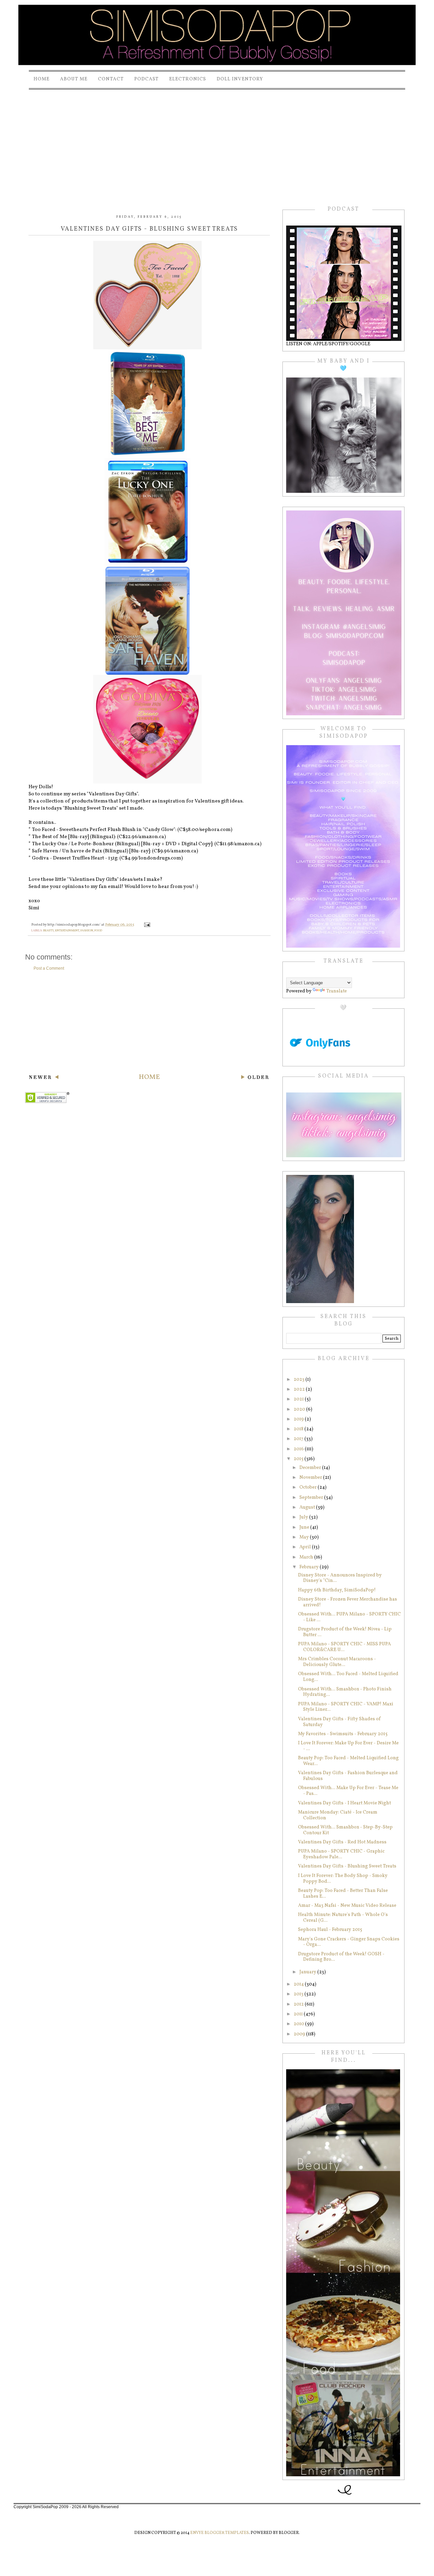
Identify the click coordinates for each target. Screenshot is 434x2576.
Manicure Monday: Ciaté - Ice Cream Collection (338, 1815)
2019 (299, 1419)
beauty (48, 931)
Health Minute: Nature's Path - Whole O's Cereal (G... (343, 1918)
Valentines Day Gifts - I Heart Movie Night (344, 1803)
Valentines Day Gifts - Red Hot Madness (342, 1842)
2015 (299, 1459)
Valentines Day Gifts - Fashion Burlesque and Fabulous (348, 1776)
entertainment (67, 931)
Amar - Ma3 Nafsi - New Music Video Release (347, 1906)
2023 (300, 1380)
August (308, 1507)
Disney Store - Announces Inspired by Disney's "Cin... (340, 1578)
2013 (299, 1994)
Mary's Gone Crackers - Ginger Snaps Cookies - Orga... (349, 1942)
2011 (299, 2014)
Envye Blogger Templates (220, 2533)
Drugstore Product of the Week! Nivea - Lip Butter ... (345, 1632)
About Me (74, 79)
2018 (299, 1429)
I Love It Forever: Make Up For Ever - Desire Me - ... (348, 1746)
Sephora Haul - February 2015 (330, 1930)
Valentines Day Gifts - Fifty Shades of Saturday (339, 1722)
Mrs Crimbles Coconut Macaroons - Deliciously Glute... (337, 1662)
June (305, 1527)
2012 (299, 2004)
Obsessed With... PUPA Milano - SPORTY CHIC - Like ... (349, 1617)
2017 (299, 1439)
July (304, 1517)
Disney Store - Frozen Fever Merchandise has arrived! (348, 1602)
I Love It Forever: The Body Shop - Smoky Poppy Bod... (343, 1879)
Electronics (188, 79)
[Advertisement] (217, 142)
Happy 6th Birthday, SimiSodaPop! (337, 1590)
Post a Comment (49, 968)
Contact (111, 79)
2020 (300, 1409)
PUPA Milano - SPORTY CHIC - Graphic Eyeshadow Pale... (341, 1854)
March (307, 1557)
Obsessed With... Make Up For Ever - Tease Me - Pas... (348, 1791)
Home (42, 79)
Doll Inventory (240, 79)
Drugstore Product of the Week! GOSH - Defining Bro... (341, 1957)
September (312, 1498)
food (98, 931)
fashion (87, 931)
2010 (299, 2024)
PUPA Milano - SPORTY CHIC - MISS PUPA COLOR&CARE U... (344, 1647)
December (311, 1468)
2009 (300, 2034)
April (306, 1547)
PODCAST (146, 79)
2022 (300, 1389)
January (308, 1972)
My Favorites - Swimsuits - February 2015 (343, 1734)
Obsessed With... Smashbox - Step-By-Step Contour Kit (345, 1830)
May (305, 1537)
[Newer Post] (44, 1078)
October (309, 1487)
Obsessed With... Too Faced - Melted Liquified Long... (348, 1677)
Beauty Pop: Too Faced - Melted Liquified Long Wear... (348, 1761)
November (311, 1478)
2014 (299, 1984)
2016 (299, 1449)
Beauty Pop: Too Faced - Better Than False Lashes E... (343, 1894)
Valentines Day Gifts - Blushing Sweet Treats (347, 1866)
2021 (299, 1399)
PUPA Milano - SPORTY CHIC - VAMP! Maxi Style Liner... (346, 1707)
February (310, 1567)
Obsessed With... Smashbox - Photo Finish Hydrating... (345, 1692)
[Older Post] (255, 1078)
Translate (337, 991)
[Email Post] (147, 925)
